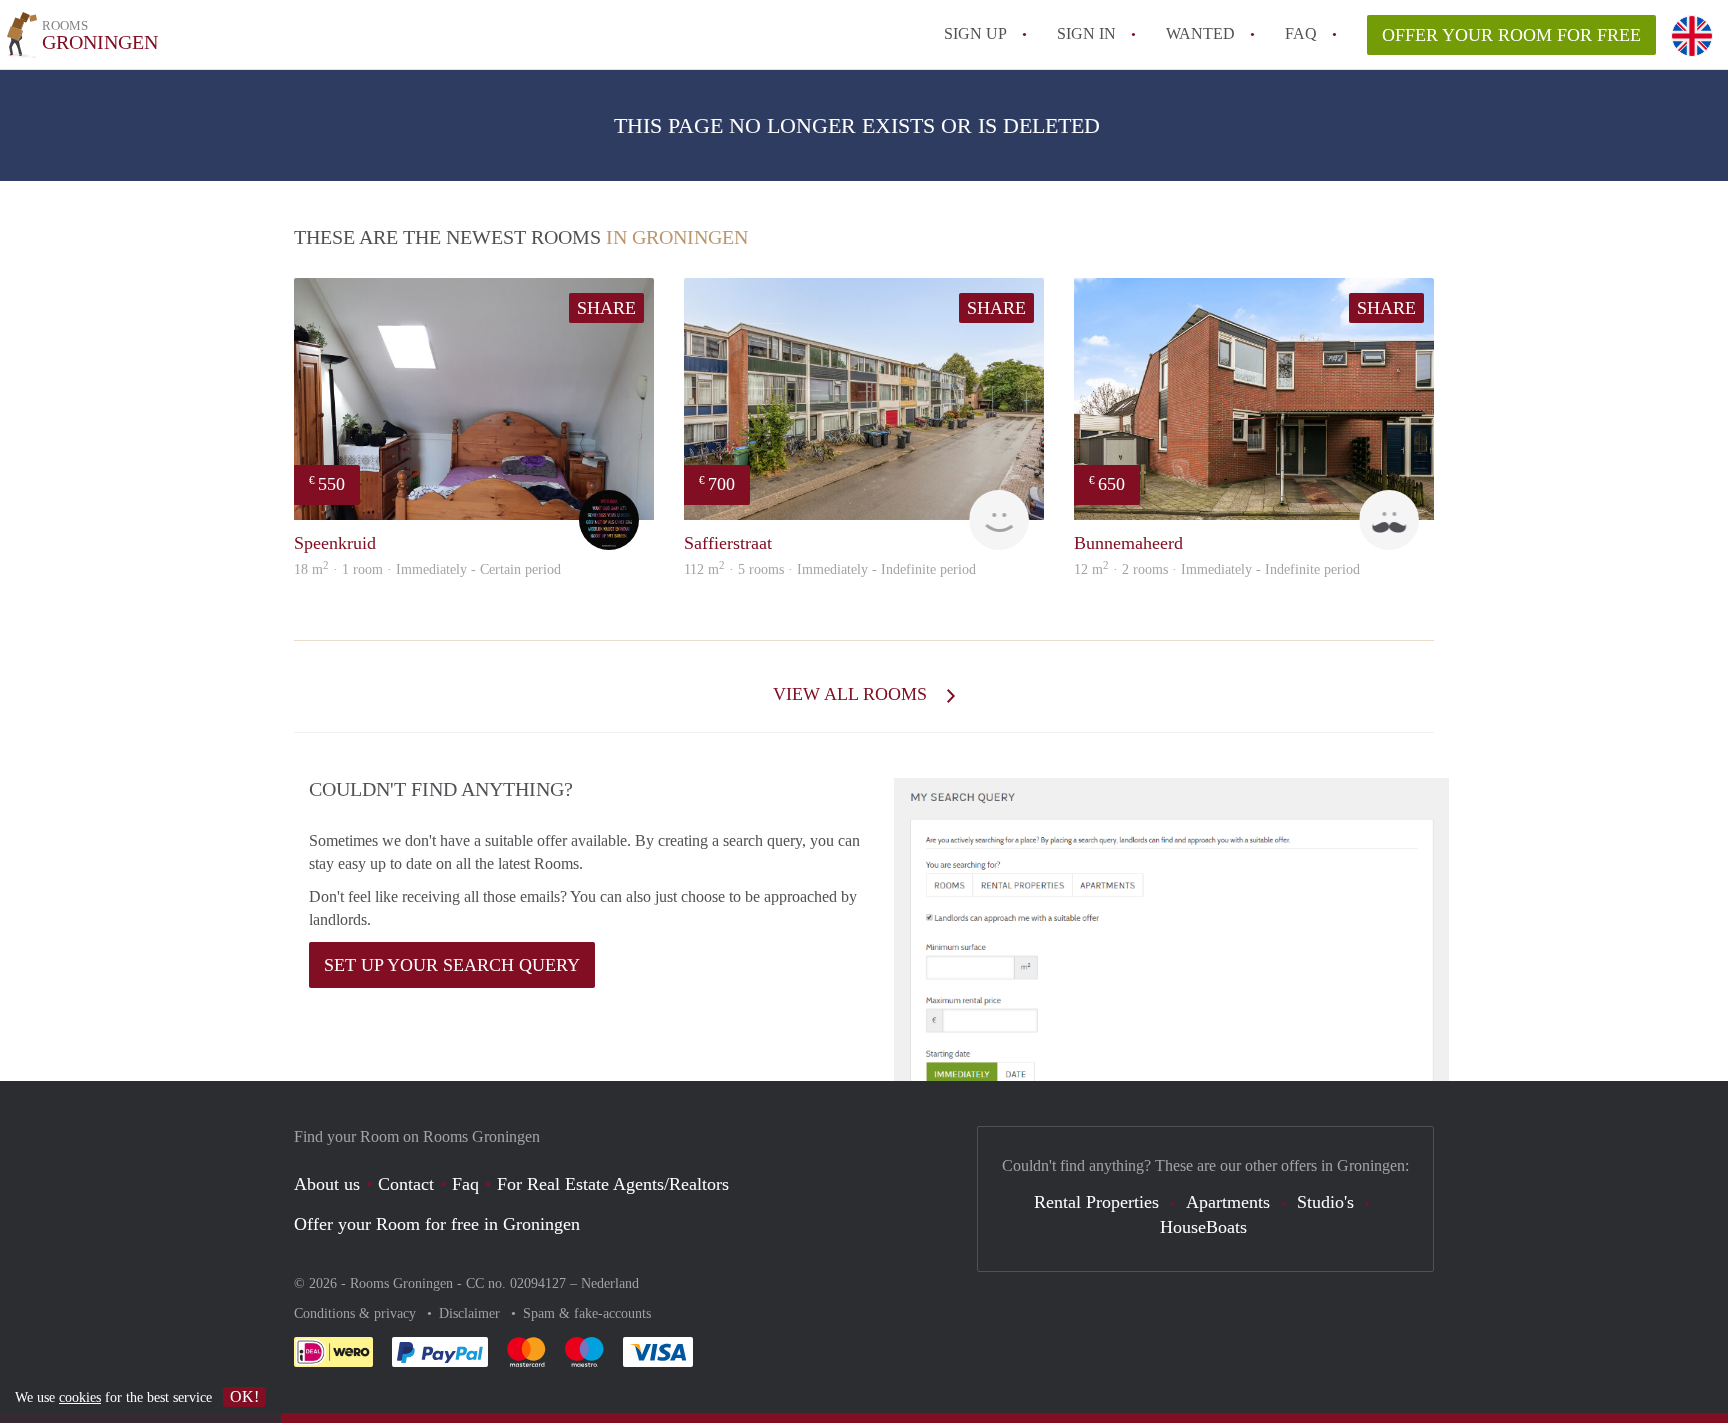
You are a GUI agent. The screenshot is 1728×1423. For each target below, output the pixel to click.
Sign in (1086, 33)
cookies (80, 1397)
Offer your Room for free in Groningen (437, 1224)
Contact (406, 1184)
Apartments (1228, 1202)
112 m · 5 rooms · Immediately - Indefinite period (830, 569)
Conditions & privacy (357, 1313)
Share (606, 308)
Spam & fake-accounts (587, 1313)
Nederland (610, 1283)
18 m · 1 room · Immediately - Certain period (427, 569)
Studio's (1325, 1202)
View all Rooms (852, 694)
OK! (244, 1396)
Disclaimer (471, 1313)
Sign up (975, 33)
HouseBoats (1203, 1227)
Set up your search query (452, 965)
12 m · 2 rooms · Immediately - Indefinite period (1217, 569)
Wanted (1200, 33)
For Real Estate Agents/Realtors (613, 1184)
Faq (465, 1184)
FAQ (1301, 33)
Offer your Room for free (1511, 35)
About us (327, 1184)
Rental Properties (1096, 1202)
